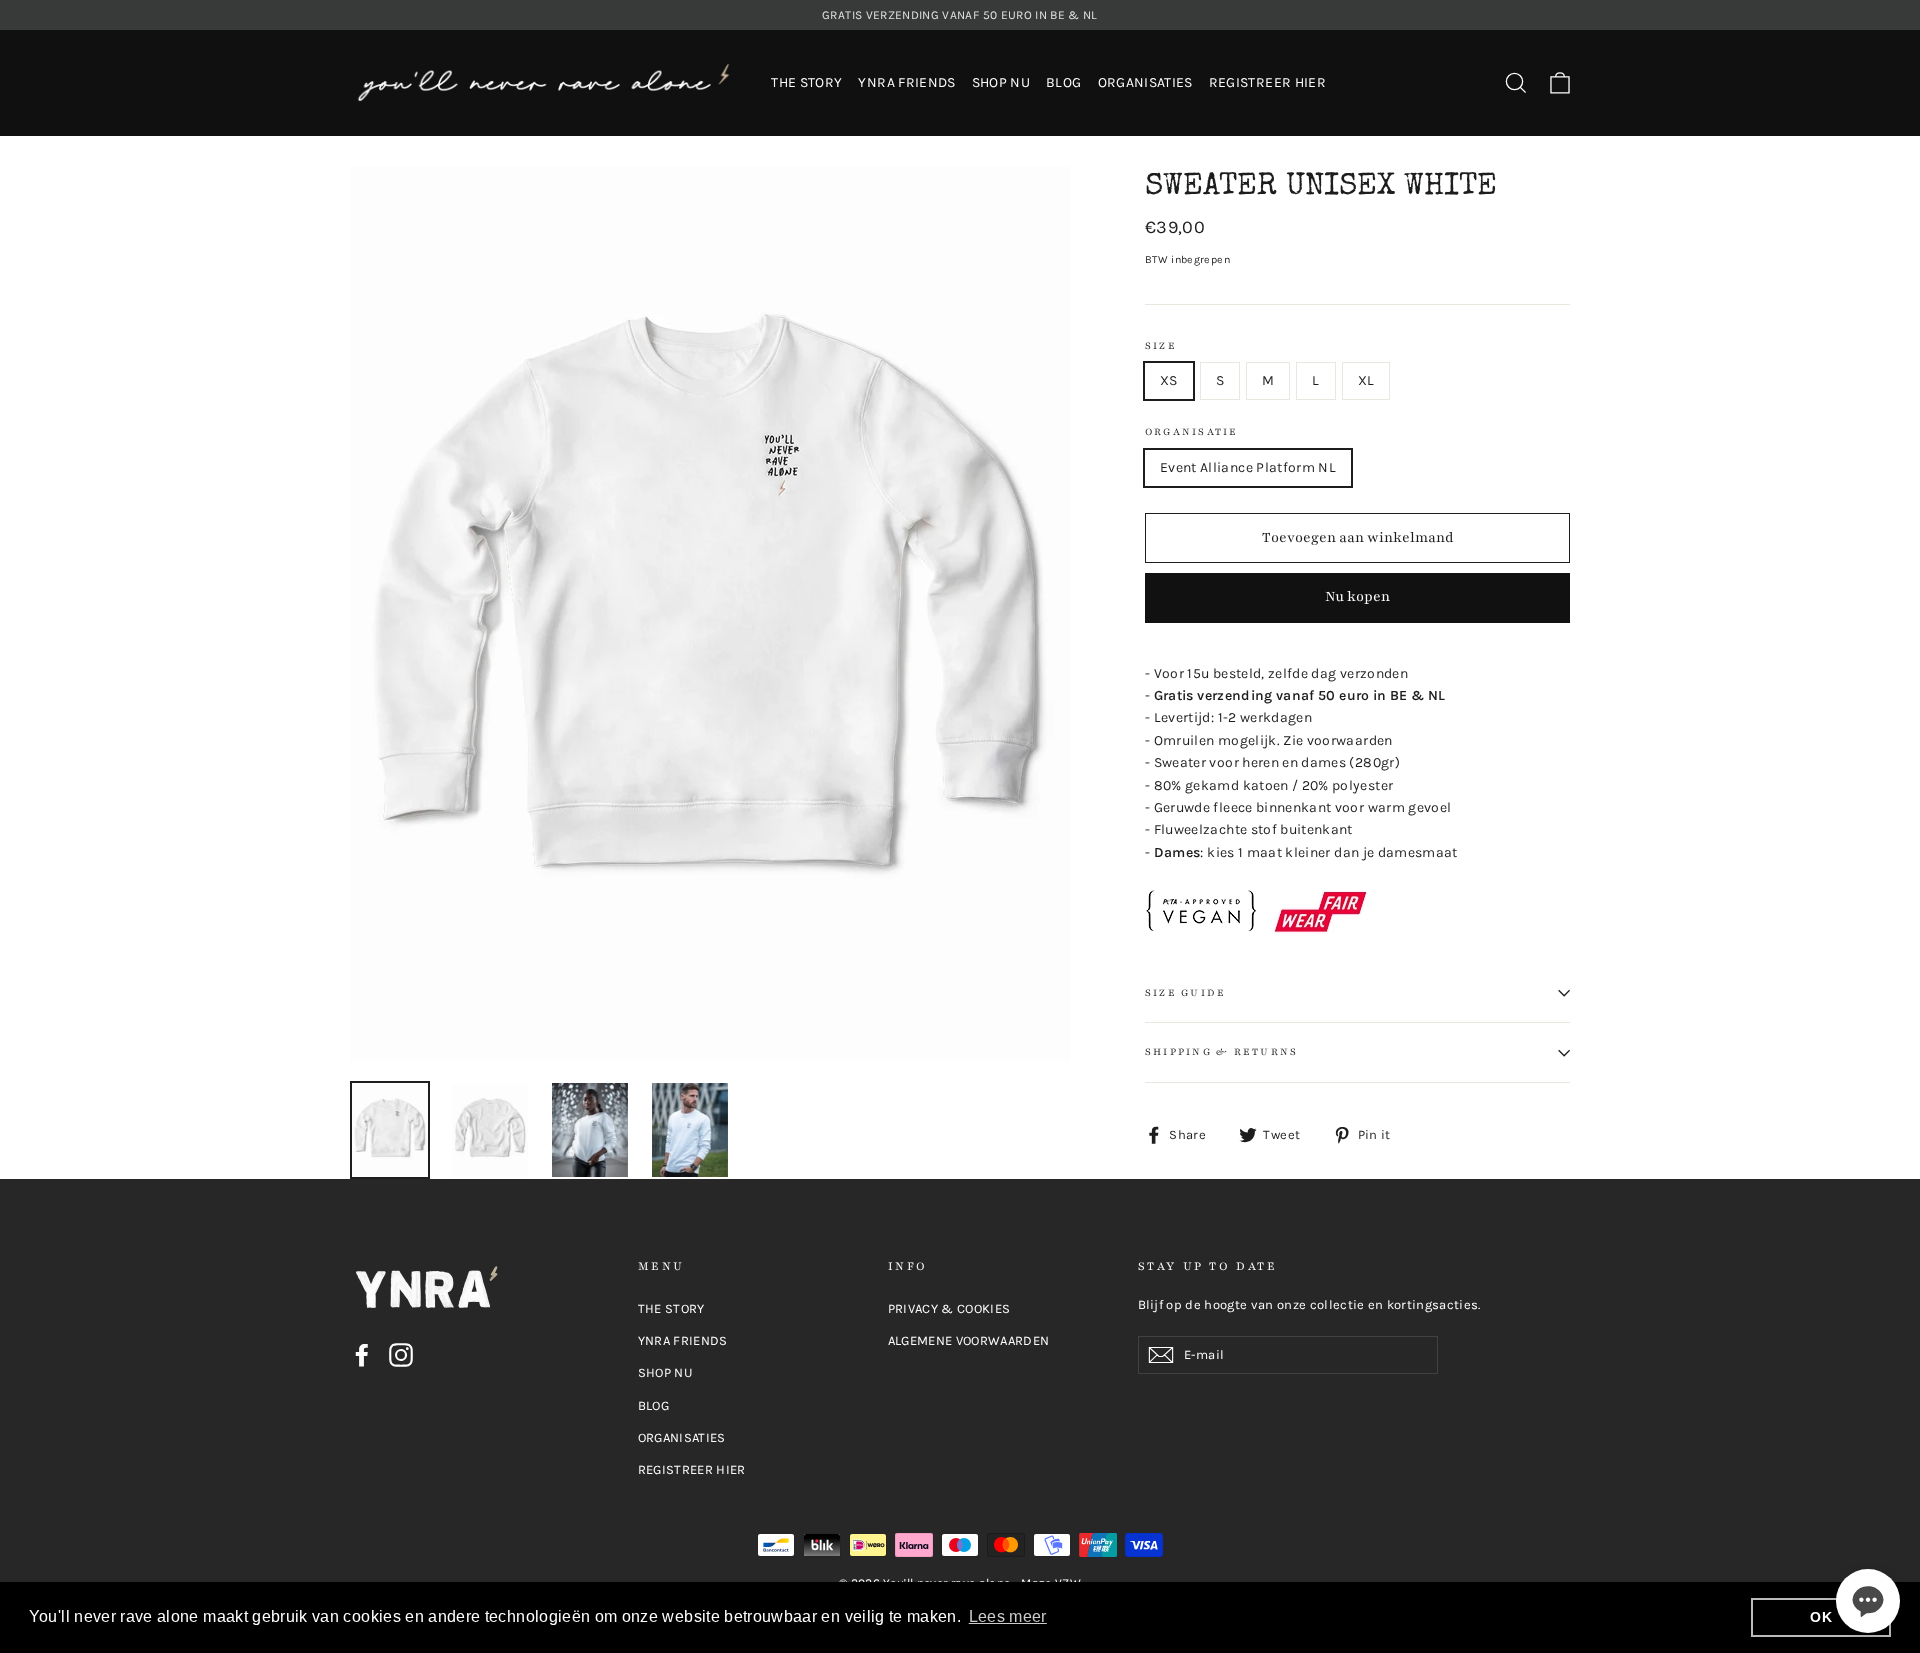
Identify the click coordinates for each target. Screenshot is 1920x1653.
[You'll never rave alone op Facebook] (362, 1355)
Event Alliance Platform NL (1248, 467)
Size (1161, 346)
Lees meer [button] (1008, 1616)
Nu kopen (1357, 596)
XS (1169, 380)
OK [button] (1821, 1617)
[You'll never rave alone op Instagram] (401, 1355)
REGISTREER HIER (1267, 82)
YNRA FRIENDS (906, 82)
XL (1366, 380)
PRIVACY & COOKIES (949, 1308)
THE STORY (806, 82)
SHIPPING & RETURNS (1221, 1052)
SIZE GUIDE (1185, 993)
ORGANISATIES (1145, 82)
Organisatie (1192, 432)
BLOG (1063, 82)
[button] (1868, 1601)
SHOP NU (1001, 82)
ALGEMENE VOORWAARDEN (969, 1340)
